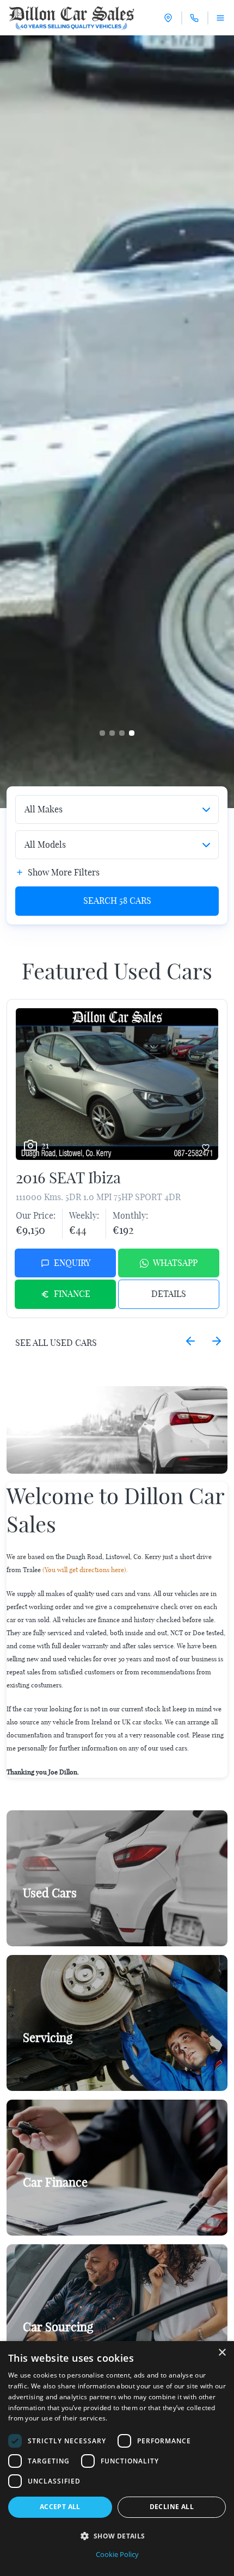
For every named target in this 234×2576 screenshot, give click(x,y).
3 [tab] (122, 733)
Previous (190, 1341)
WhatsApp (175, 1263)
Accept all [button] (60, 2507)
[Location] (168, 18)
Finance (72, 1294)
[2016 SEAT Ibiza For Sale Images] (117, 1084)
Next (217, 1341)
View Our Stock (58, 1919)
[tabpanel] (117, 422)
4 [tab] (132, 733)
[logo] (72, 18)
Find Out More (56, 2063)
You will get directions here (84, 1570)
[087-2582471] (194, 18)
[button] (117, 2536)
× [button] (222, 2353)
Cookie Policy (117, 2554)
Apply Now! (51, 2208)
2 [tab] (112, 733)
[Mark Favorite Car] (206, 1147)
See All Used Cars (56, 1343)
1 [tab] (102, 733)
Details (169, 1294)
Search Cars (117, 901)
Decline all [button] (172, 2507)
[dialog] (117, 2459)
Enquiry (72, 1263)
